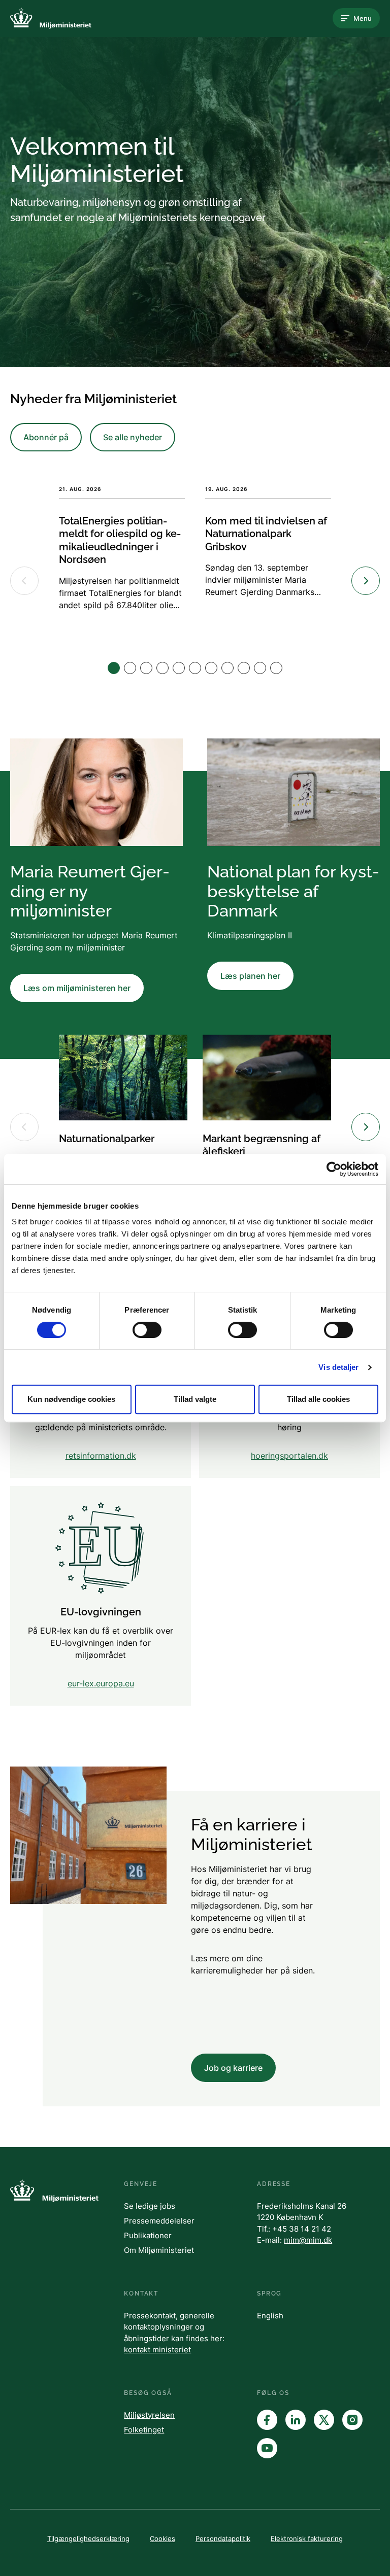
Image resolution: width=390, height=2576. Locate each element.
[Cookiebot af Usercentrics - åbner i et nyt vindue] (334, 1169)
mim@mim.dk (308, 2240)
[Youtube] (267, 2448)
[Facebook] (267, 2420)
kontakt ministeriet (157, 2350)
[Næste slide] (366, 1127)
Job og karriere (233, 2068)
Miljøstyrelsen (149, 2415)
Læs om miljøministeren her (77, 988)
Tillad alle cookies (318, 1399)
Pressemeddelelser (159, 2221)
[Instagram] (352, 2420)
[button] (114, 668)
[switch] (147, 1330)
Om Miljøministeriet (159, 2250)
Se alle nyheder (133, 437)
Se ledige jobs (150, 2206)
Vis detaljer (338, 1367)
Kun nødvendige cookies (71, 1399)
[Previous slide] (24, 581)
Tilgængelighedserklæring (88, 2538)
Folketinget (144, 2430)
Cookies (162, 2538)
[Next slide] (366, 581)
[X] (324, 2420)
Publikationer (148, 2235)
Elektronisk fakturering (307, 2538)
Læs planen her (250, 976)
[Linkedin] (296, 2420)
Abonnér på (46, 437)
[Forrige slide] (24, 1127)
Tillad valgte (195, 1399)
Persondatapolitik (223, 2538)
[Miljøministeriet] (51, 18)
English (270, 2316)
